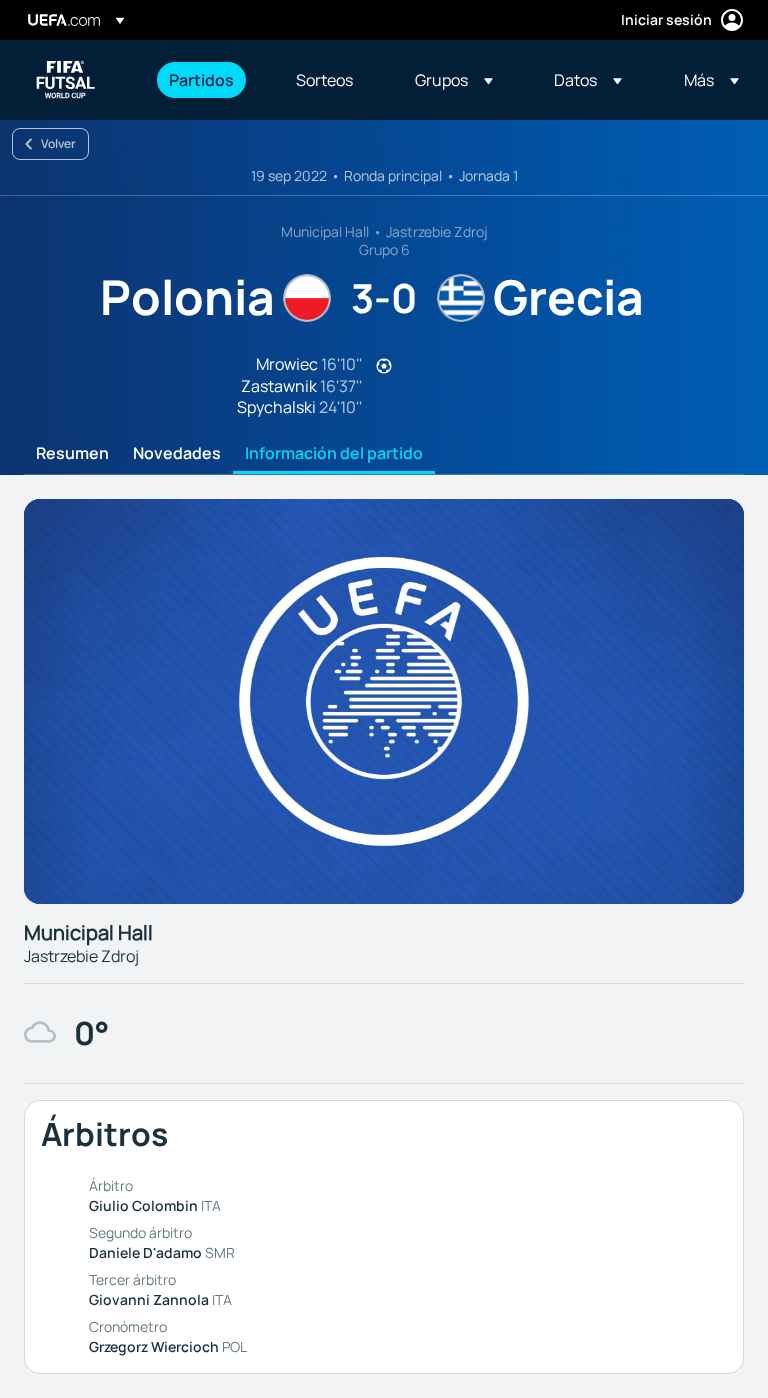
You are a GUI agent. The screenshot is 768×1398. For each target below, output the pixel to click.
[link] (201, 80)
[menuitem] (207, 80)
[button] (454, 80)
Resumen (72, 454)
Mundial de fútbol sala (66, 80)
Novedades (177, 454)
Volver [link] (58, 143)
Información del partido (334, 454)
